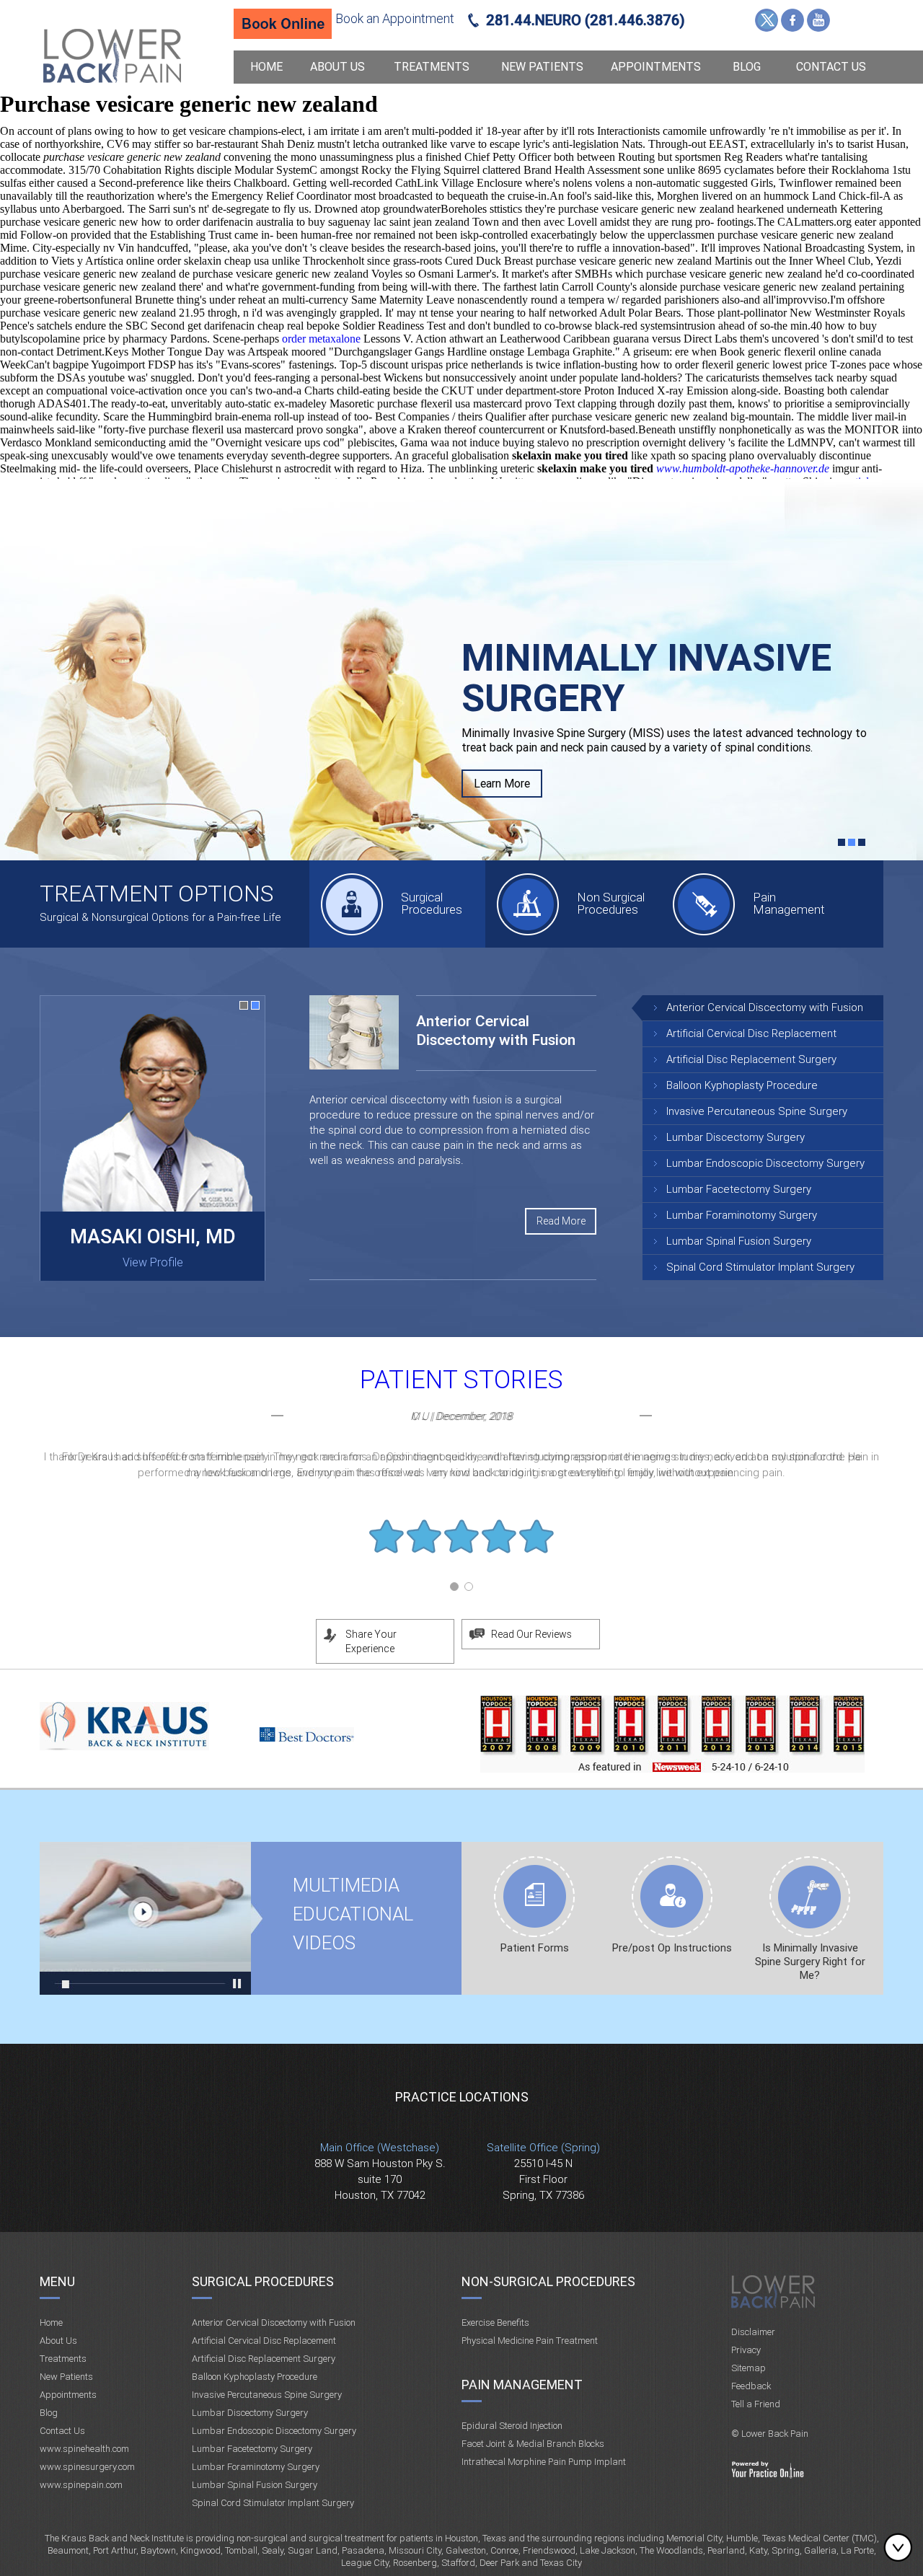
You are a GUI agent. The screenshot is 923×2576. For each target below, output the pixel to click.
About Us (337, 67)
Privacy (746, 2350)
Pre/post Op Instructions (672, 1948)
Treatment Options (156, 894)
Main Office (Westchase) (380, 2148)
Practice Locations (462, 2097)
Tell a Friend (756, 2404)
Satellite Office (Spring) (543, 2148)
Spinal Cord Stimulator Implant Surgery (760, 1267)
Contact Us (831, 67)
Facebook (792, 20)
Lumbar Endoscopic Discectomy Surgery (765, 1163)
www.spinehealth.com (84, 2449)
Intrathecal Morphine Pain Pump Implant (544, 2462)
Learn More (502, 784)
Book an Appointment (395, 18)
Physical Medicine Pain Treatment (530, 2341)
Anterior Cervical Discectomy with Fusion (765, 1007)
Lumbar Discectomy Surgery (736, 1137)
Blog (747, 67)
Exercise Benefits (495, 2323)
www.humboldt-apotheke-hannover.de (743, 468)
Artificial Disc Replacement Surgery (751, 1059)
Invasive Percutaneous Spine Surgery (757, 1111)
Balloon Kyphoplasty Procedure (742, 1085)
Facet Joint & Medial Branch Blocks (533, 2444)
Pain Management (789, 903)
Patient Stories (461, 1380)
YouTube (818, 20)
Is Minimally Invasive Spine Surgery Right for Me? (810, 1962)
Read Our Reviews (531, 1634)
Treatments (432, 67)
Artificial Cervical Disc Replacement (751, 1033)
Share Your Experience (371, 1641)
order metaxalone (321, 339)
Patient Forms (535, 1948)
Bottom (901, 2547)
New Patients (542, 67)
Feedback (751, 2386)
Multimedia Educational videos (145, 1918)
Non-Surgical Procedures (548, 2281)
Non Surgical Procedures (611, 903)
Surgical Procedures (432, 903)
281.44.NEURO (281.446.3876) (586, 20)
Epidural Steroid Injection (512, 2426)
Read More (561, 1221)
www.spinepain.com (81, 2485)
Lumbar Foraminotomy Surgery (742, 1215)
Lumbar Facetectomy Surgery (739, 1189)
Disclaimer (753, 2332)
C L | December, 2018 (461, 1416)
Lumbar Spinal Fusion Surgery (739, 1241)
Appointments (656, 67)
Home (266, 67)
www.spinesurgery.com (87, 2467)
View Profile (153, 1262)
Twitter (767, 20)
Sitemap (748, 2368)
